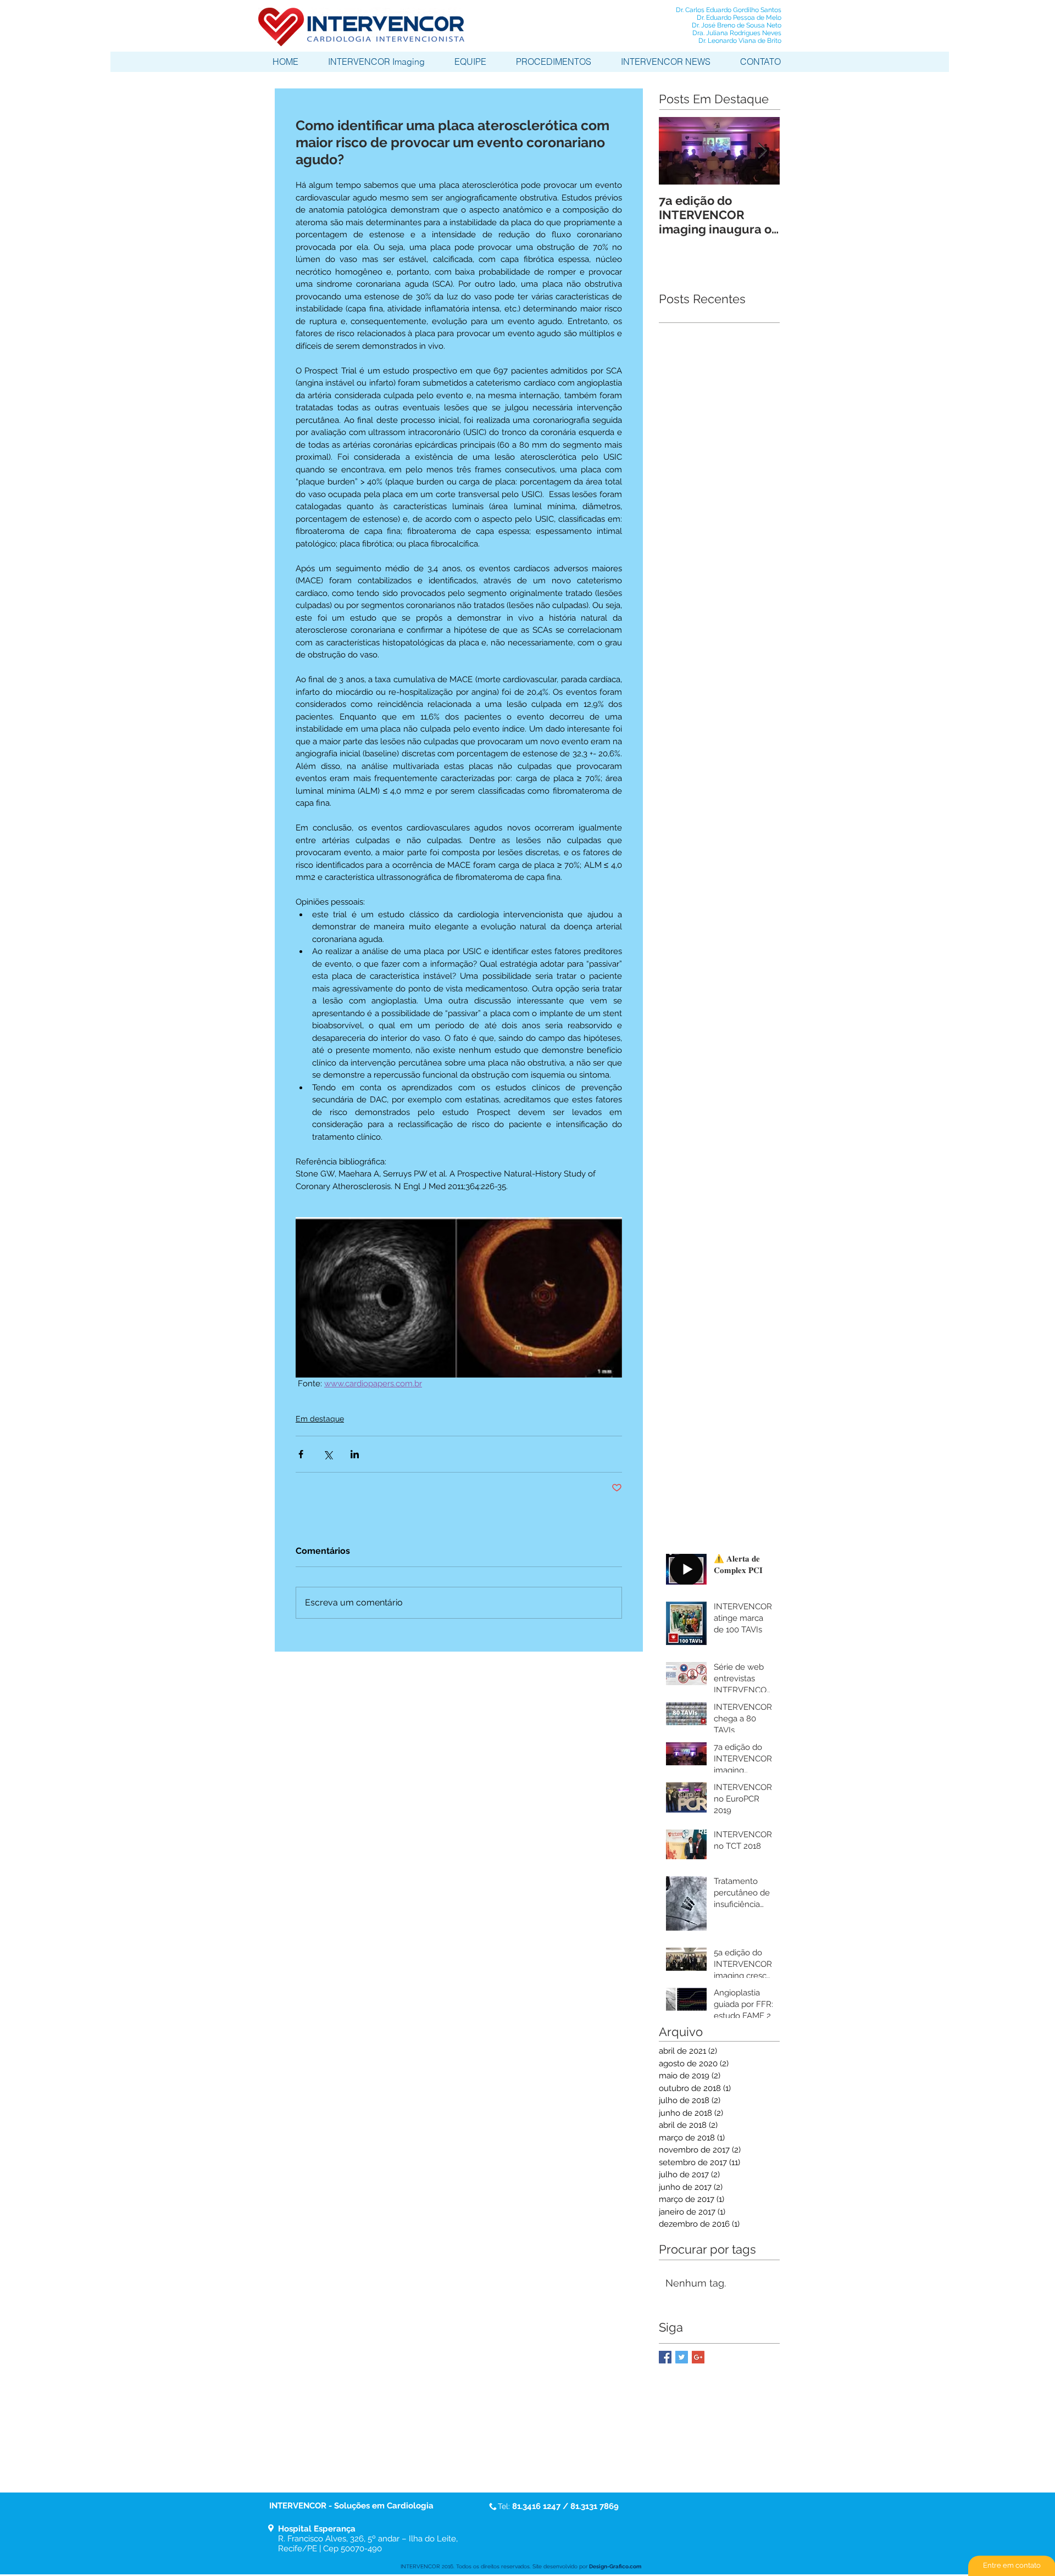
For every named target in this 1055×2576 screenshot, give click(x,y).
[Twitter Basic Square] (682, 2357)
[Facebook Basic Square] (665, 2357)
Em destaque (320, 1419)
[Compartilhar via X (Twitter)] (328, 1454)
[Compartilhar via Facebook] (301, 1454)
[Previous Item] (676, 151)
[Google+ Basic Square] (698, 2357)
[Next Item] (762, 151)
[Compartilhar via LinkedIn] (355, 1454)
